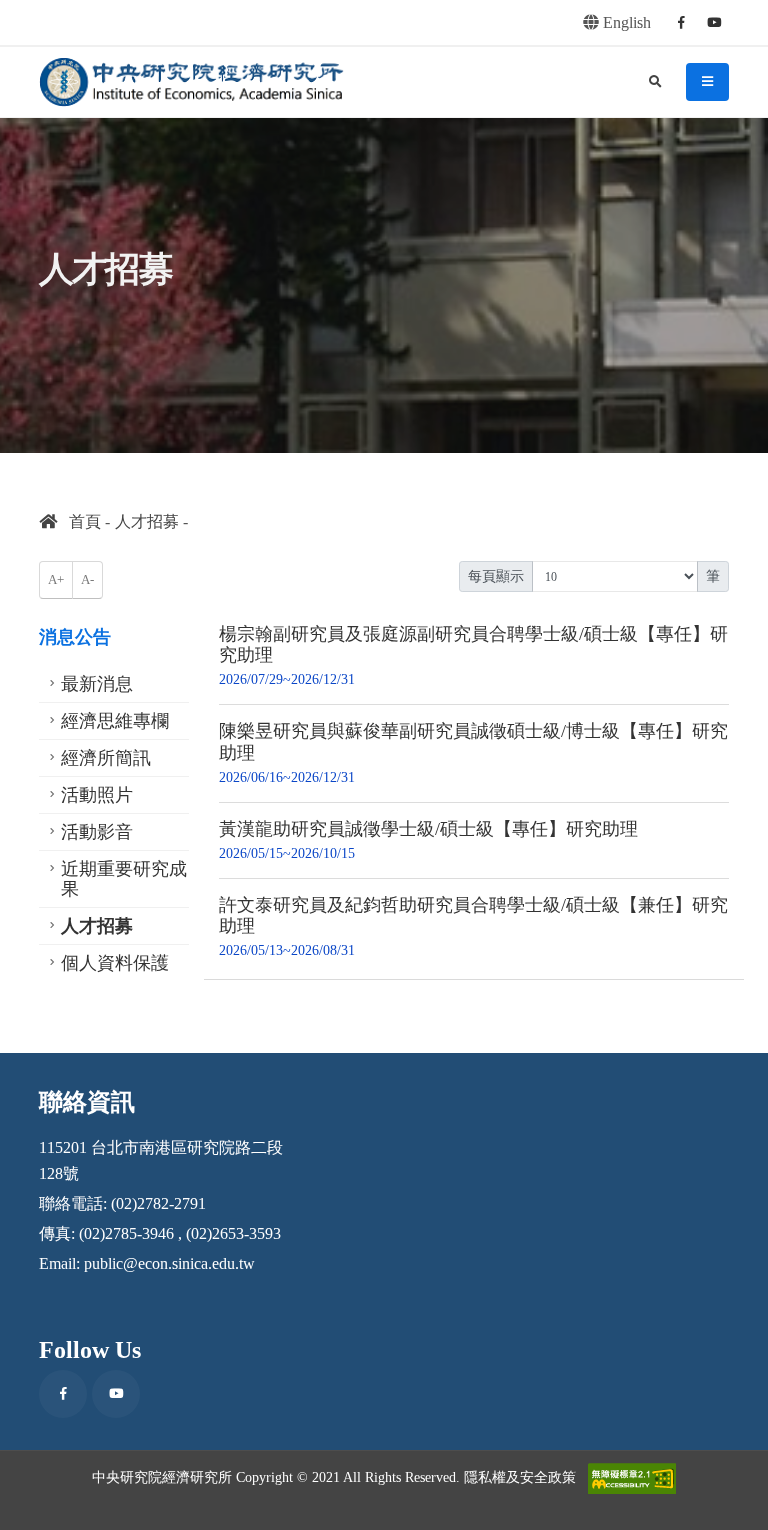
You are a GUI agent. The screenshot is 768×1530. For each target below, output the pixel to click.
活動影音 (97, 832)
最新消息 (97, 684)
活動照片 (97, 795)
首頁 (79, 521)
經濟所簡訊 (106, 758)
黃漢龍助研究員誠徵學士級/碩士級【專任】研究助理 (428, 829)
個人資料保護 (115, 963)
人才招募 (147, 521)
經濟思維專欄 (115, 721)
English (625, 22)
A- (87, 580)
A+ (56, 580)
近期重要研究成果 (124, 879)
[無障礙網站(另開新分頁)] (632, 1478)
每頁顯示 (496, 576)
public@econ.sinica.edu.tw (169, 1263)
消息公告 (75, 637)
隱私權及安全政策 (520, 1477)
